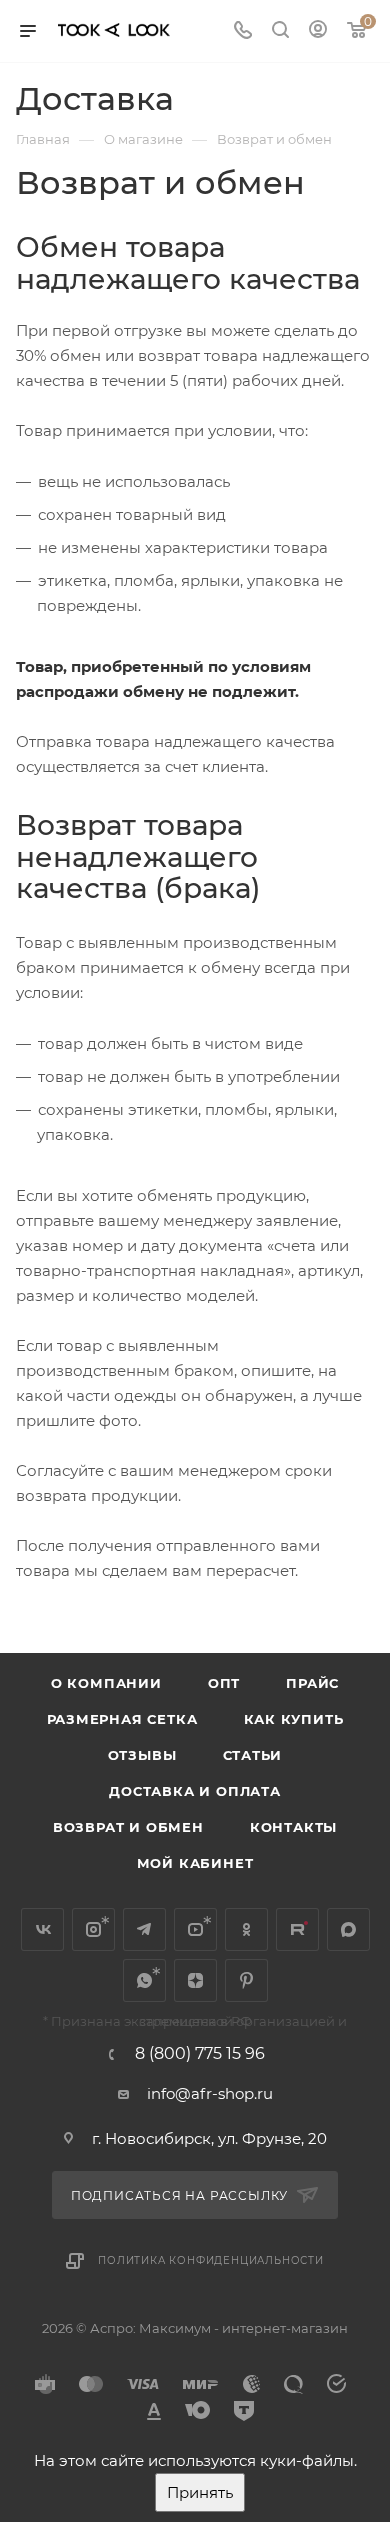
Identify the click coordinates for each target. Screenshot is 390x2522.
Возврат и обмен (128, 1827)
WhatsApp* (144, 1980)
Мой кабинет (195, 1863)
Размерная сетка (122, 1719)
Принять (200, 2492)
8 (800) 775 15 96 (200, 2054)
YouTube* (195, 1929)
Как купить (294, 1719)
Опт (224, 1683)
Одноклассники (246, 1929)
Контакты (293, 1827)
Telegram (144, 1929)
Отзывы (142, 1755)
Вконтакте (42, 1929)
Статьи (253, 1755)
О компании (106, 1683)
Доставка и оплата (195, 1791)
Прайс (312, 1683)
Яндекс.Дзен (195, 1980)
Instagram (93, 1929)
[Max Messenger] (348, 1929)
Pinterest (246, 1980)
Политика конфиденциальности (211, 2260)
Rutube (297, 1929)
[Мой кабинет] (318, 31)
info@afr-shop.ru (210, 2093)
